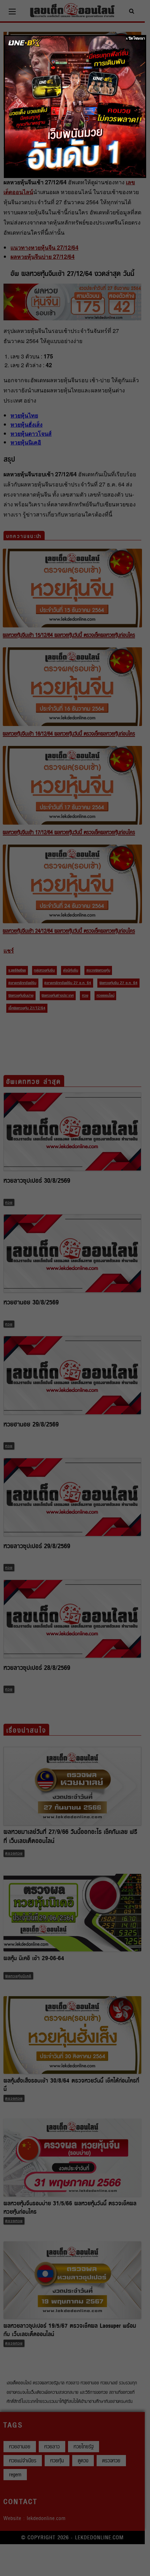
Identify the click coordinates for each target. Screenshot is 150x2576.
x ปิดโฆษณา (136, 38)
